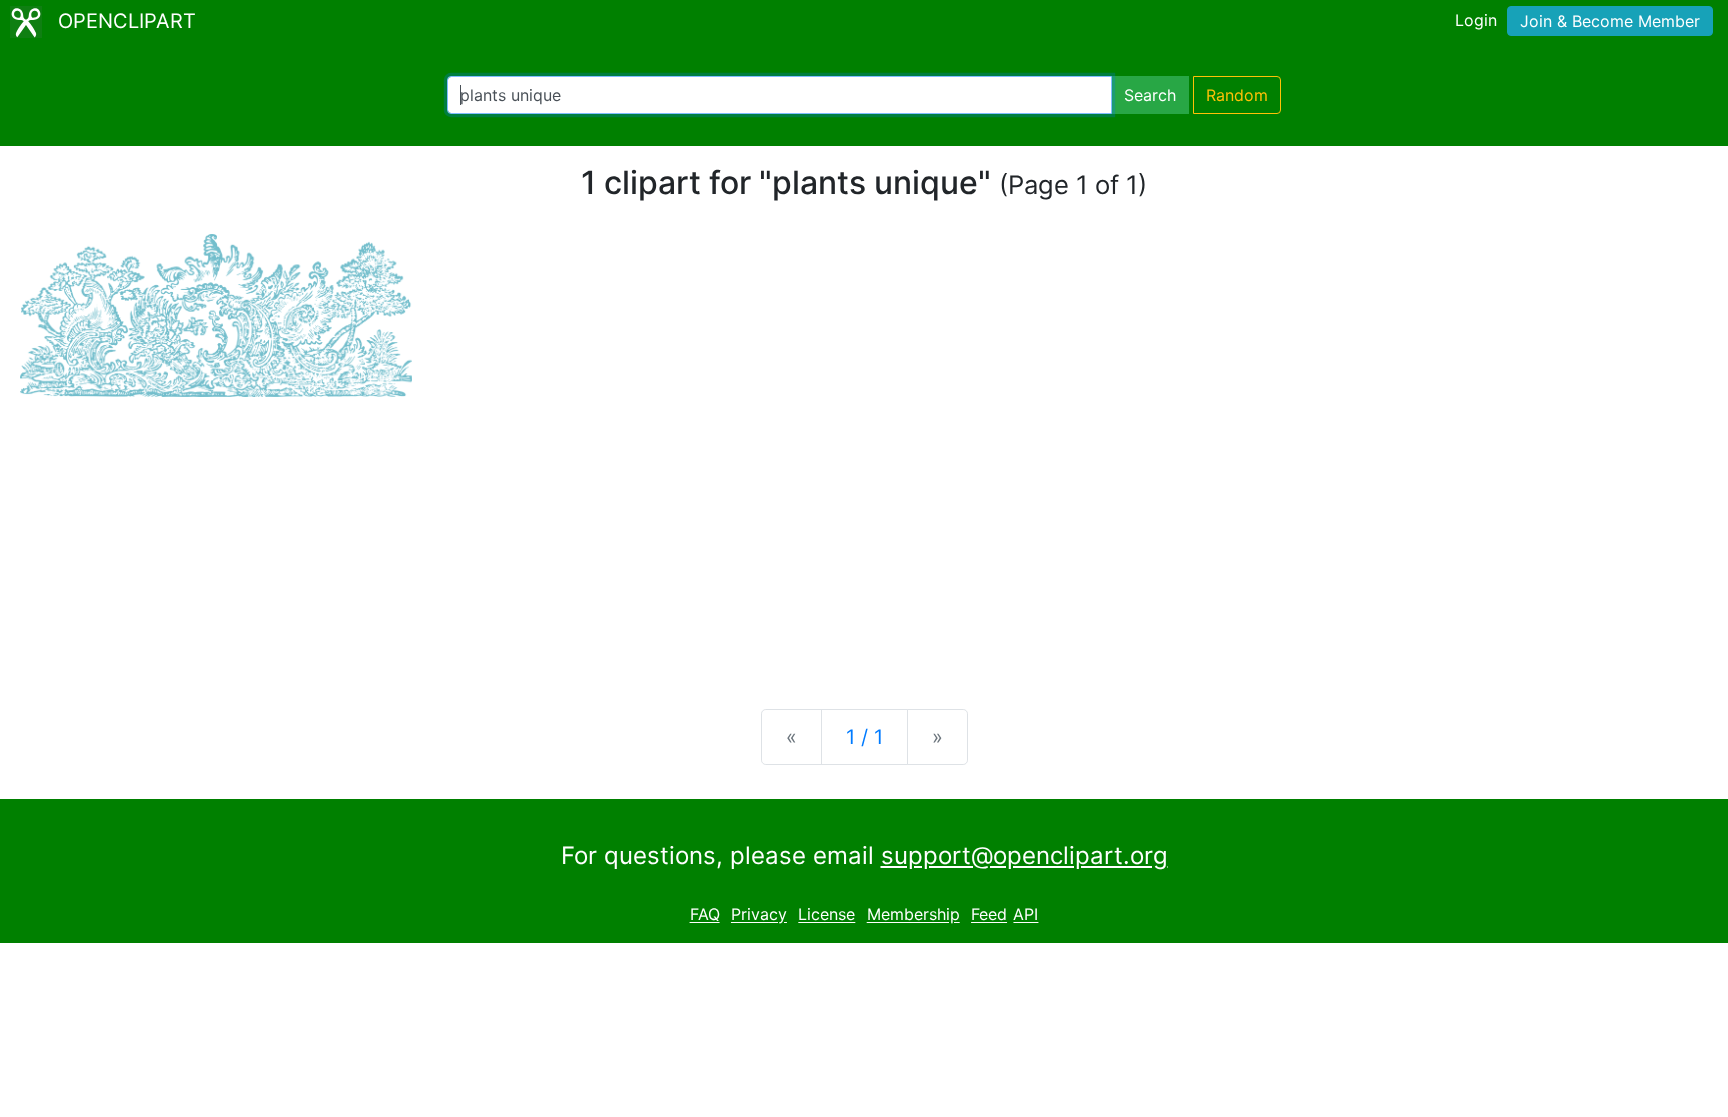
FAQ (705, 915)
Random (1237, 95)
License (826, 915)
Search (1150, 95)
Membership (913, 915)
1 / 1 (864, 737)
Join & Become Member (1610, 21)
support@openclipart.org (1024, 855)
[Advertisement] (864, 537)
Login (1476, 20)
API (1025, 915)
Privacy (759, 915)
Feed (989, 915)
